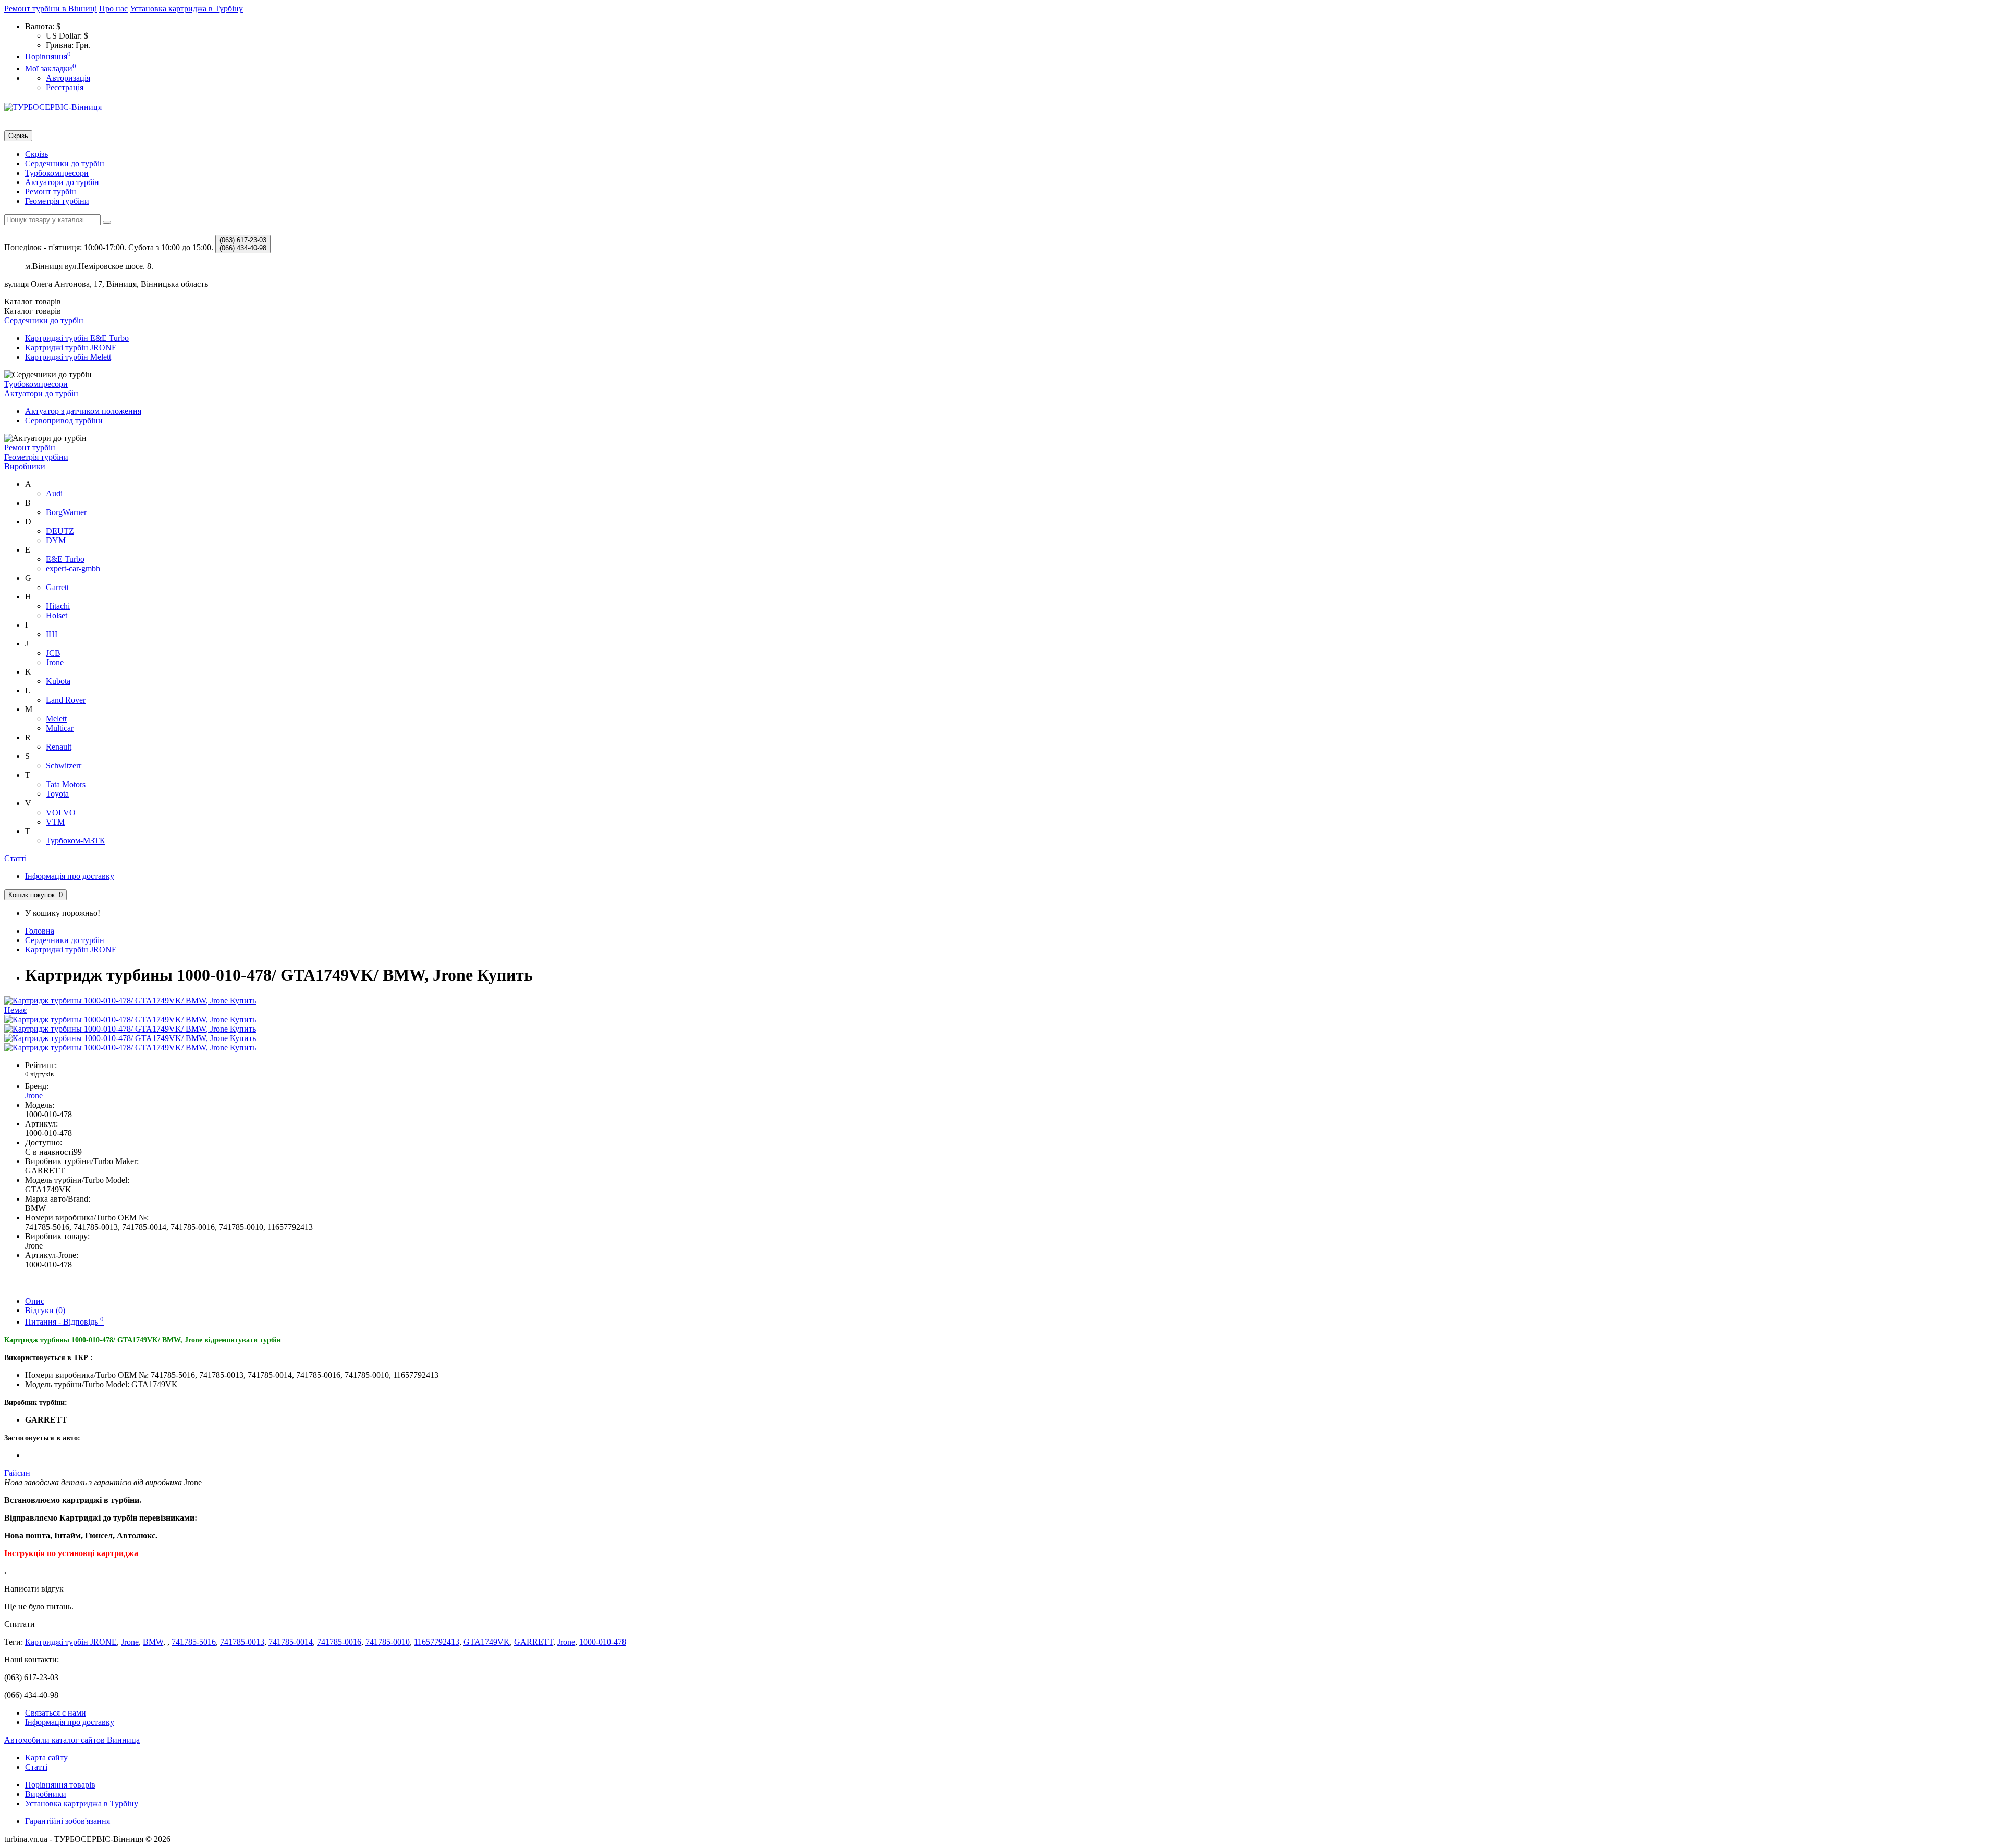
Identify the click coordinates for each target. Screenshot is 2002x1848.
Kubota (58, 681)
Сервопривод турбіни (64, 420)
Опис (35, 1301)
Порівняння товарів (60, 1785)
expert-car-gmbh (73, 568)
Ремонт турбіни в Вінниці (51, 9)
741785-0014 (291, 1642)
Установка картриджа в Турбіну (186, 9)
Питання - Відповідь (64, 1322)
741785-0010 (388, 1642)
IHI (52, 634)
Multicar (60, 728)
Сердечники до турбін (65, 163)
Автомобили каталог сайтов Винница (72, 1740)
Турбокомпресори (57, 173)
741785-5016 (194, 1642)
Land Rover (66, 700)
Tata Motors (66, 784)
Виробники (25, 466)
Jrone (55, 662)
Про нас (113, 9)
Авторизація (68, 78)
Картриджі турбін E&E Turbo (77, 338)
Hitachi (58, 606)
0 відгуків (39, 1074)
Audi (54, 493)
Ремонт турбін (51, 192)
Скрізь (36, 154)
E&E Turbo (65, 559)
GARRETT (534, 1642)
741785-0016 (339, 1642)
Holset (57, 615)
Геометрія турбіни (57, 201)
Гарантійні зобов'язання (68, 1821)
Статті (15, 858)
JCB (53, 653)
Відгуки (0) (45, 1310)
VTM (55, 822)
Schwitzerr (64, 766)
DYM (56, 540)
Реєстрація (65, 87)
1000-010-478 (603, 1642)
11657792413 (437, 1642)
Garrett (57, 587)
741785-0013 (242, 1642)
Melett (56, 719)
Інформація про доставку (70, 876)
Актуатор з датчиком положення (83, 411)
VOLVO (61, 812)
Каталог (33, 311)
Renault (59, 747)
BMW (153, 1642)
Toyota (57, 794)
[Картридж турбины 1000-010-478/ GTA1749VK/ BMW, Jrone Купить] (130, 1019)
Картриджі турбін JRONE (71, 347)
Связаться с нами (56, 1713)
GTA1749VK (487, 1642)
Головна (40, 931)
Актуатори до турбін (62, 182)
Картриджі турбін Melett (68, 357)
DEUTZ (60, 531)
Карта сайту (46, 1758)
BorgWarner (66, 512)
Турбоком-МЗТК (76, 841)
